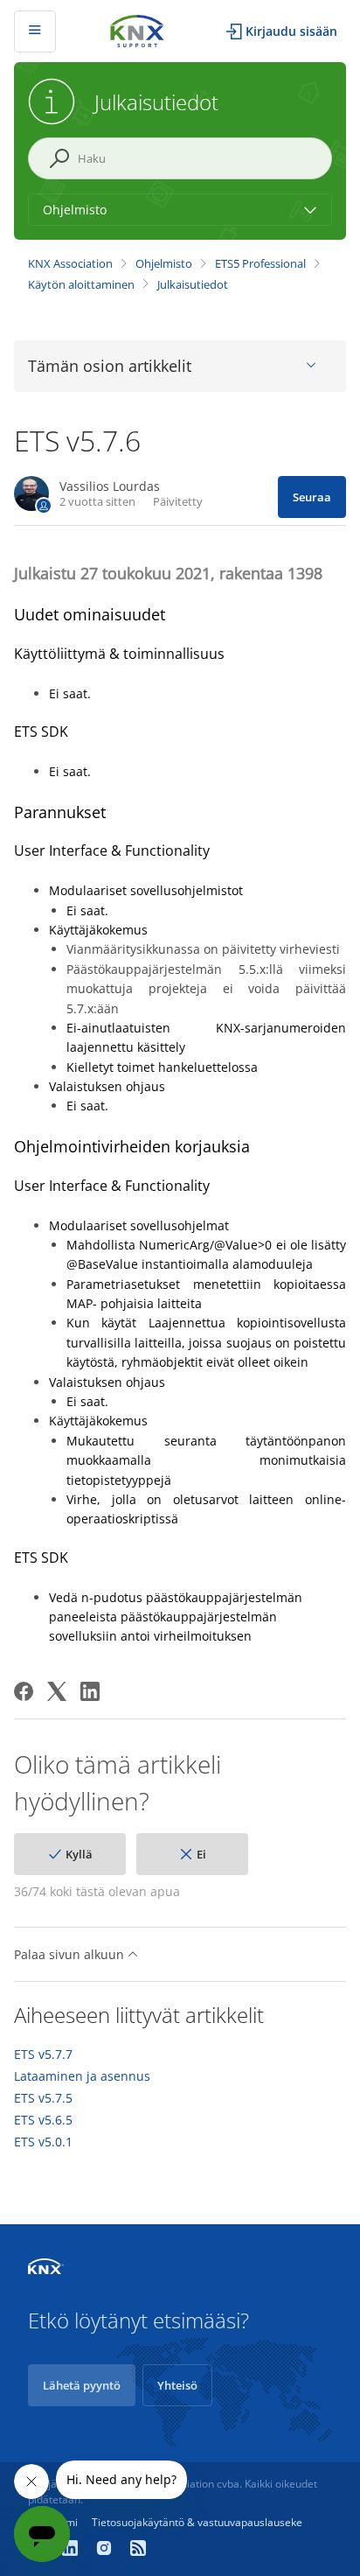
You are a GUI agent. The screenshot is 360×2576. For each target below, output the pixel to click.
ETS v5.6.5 (43, 2120)
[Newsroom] (138, 2550)
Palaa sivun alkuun (71, 1954)
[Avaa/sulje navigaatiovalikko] (35, 31)
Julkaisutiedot (193, 284)
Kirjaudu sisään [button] (291, 31)
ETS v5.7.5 (43, 2098)
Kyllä (79, 1854)
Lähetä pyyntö (82, 2385)
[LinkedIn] (90, 1691)
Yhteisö (177, 2385)
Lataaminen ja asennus (82, 2076)
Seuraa (312, 497)
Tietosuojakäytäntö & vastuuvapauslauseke (197, 2522)
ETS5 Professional (260, 263)
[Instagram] (106, 2550)
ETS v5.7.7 (43, 2054)
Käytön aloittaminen (81, 284)
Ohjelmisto (164, 263)
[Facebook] (24, 1691)
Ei (201, 1854)
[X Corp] (57, 1691)
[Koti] (137, 29)
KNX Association (70, 263)
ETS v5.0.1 (43, 2142)
